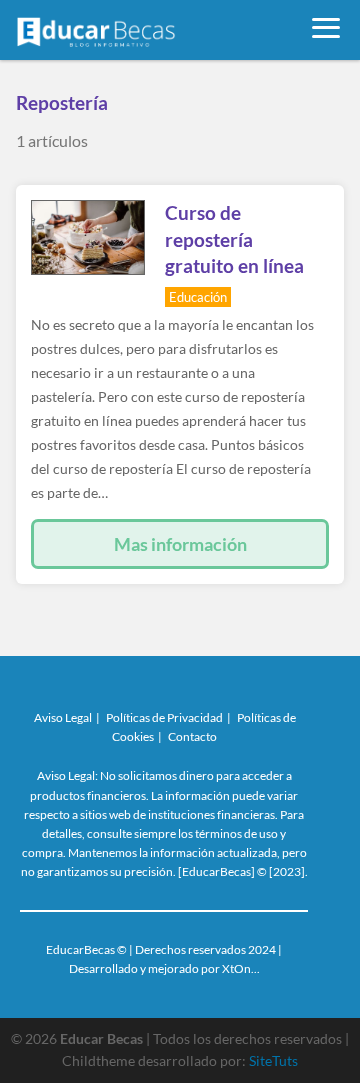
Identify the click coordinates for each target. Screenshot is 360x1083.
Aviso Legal (63, 717)
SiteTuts (273, 1060)
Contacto (192, 736)
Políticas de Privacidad (164, 717)
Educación (198, 297)
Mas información (180, 544)
